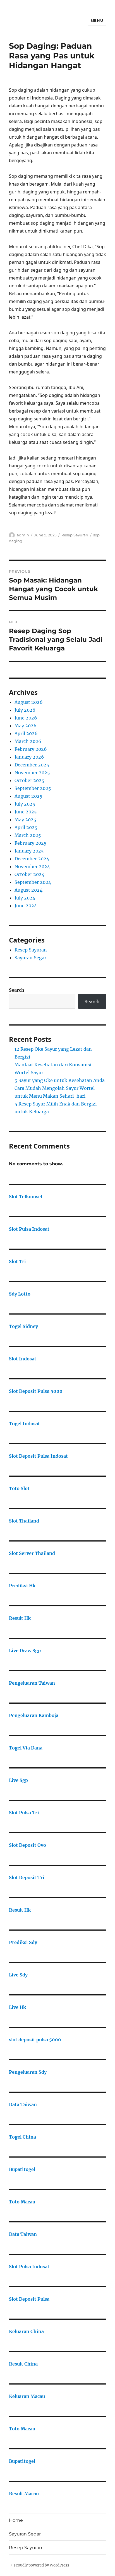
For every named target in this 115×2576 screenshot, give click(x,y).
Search (17, 990)
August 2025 (28, 796)
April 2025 (26, 827)
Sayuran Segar (30, 958)
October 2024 (29, 874)
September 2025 (33, 788)
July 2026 (25, 710)
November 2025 (32, 773)
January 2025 (29, 851)
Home (16, 2520)
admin (23, 535)
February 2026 (31, 749)
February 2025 (31, 843)
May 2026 (26, 726)
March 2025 (28, 835)
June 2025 (26, 812)
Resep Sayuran (75, 535)
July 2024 (25, 898)
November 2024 (32, 866)
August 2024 (28, 890)
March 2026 (28, 741)
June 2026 (26, 718)
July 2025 (25, 804)
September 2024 (33, 882)
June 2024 (26, 906)
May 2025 (25, 820)
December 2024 (32, 859)
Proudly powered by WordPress (42, 2565)
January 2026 (29, 757)
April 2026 (26, 733)
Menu (97, 20)
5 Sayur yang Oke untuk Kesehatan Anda (60, 1080)
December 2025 (32, 765)
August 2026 (29, 702)
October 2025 (29, 780)
